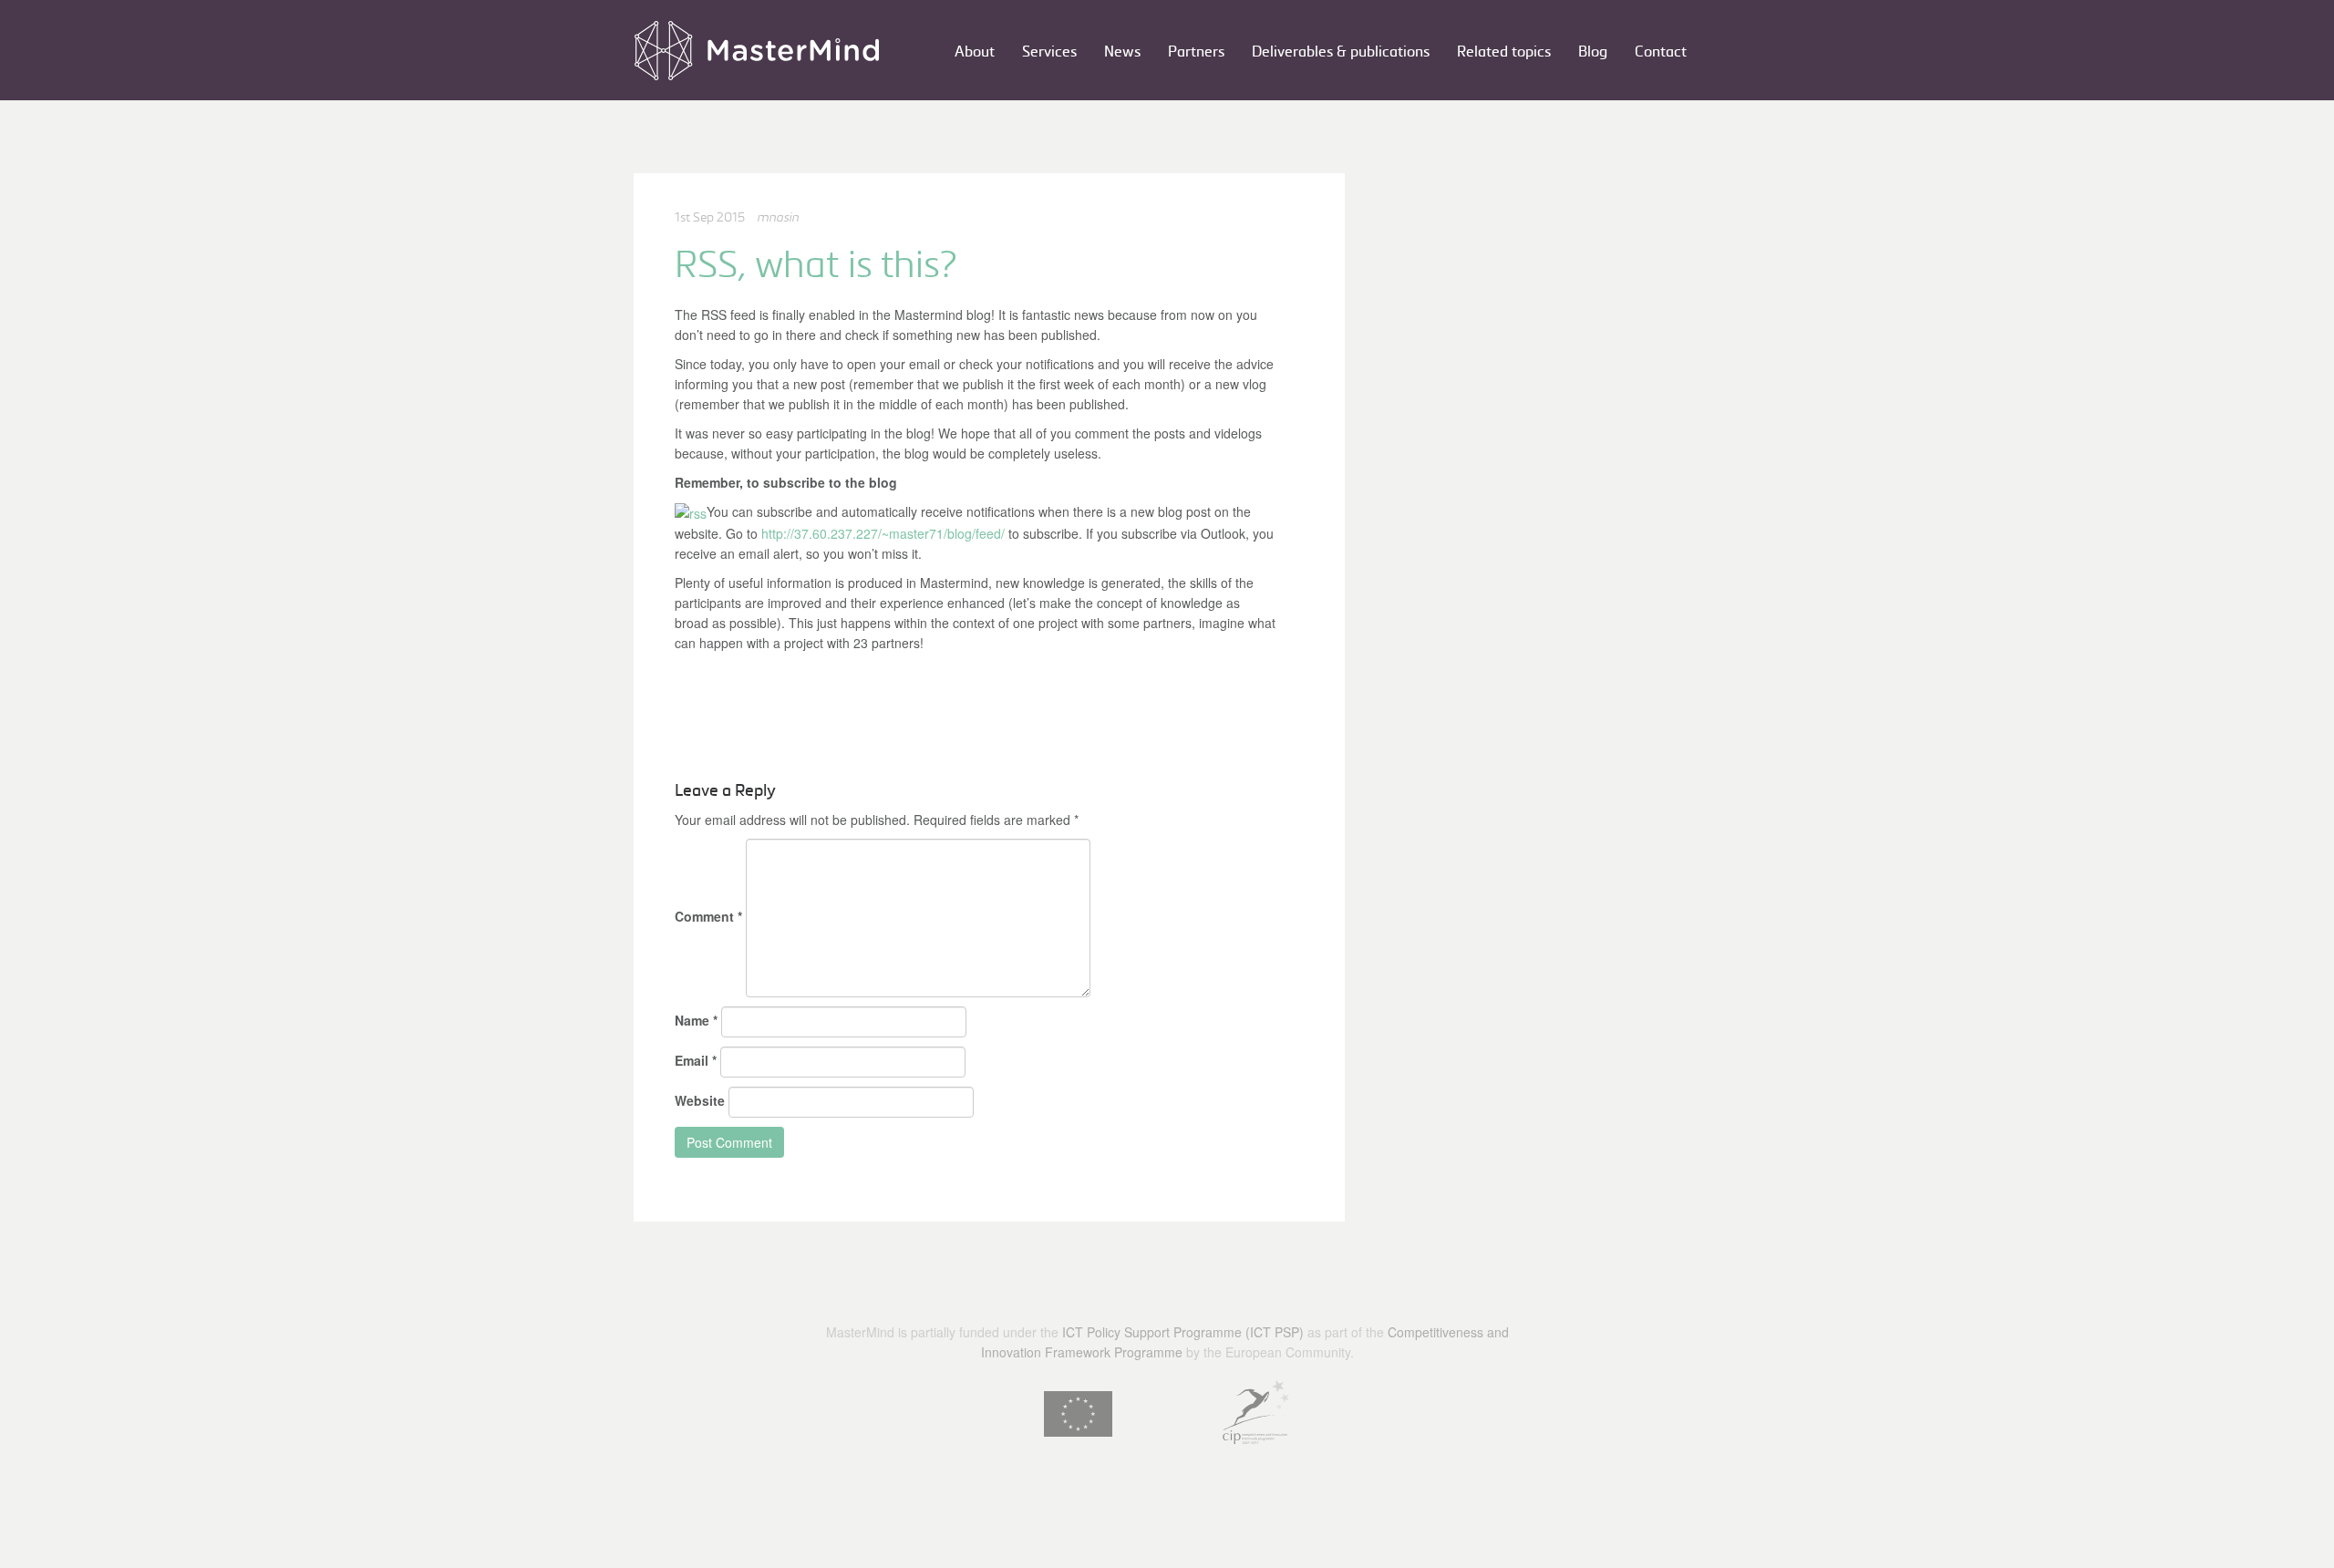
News (1122, 52)
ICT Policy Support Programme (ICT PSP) (1183, 1332)
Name (696, 1020)
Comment (708, 916)
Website (700, 1100)
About (975, 52)
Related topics (1504, 52)
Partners (1196, 52)
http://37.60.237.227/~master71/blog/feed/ (883, 533)
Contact (1661, 52)
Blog (1593, 52)
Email (696, 1060)
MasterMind (757, 50)
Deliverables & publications (1341, 52)
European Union (1078, 1414)
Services (1049, 52)
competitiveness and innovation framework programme (1256, 1412)
